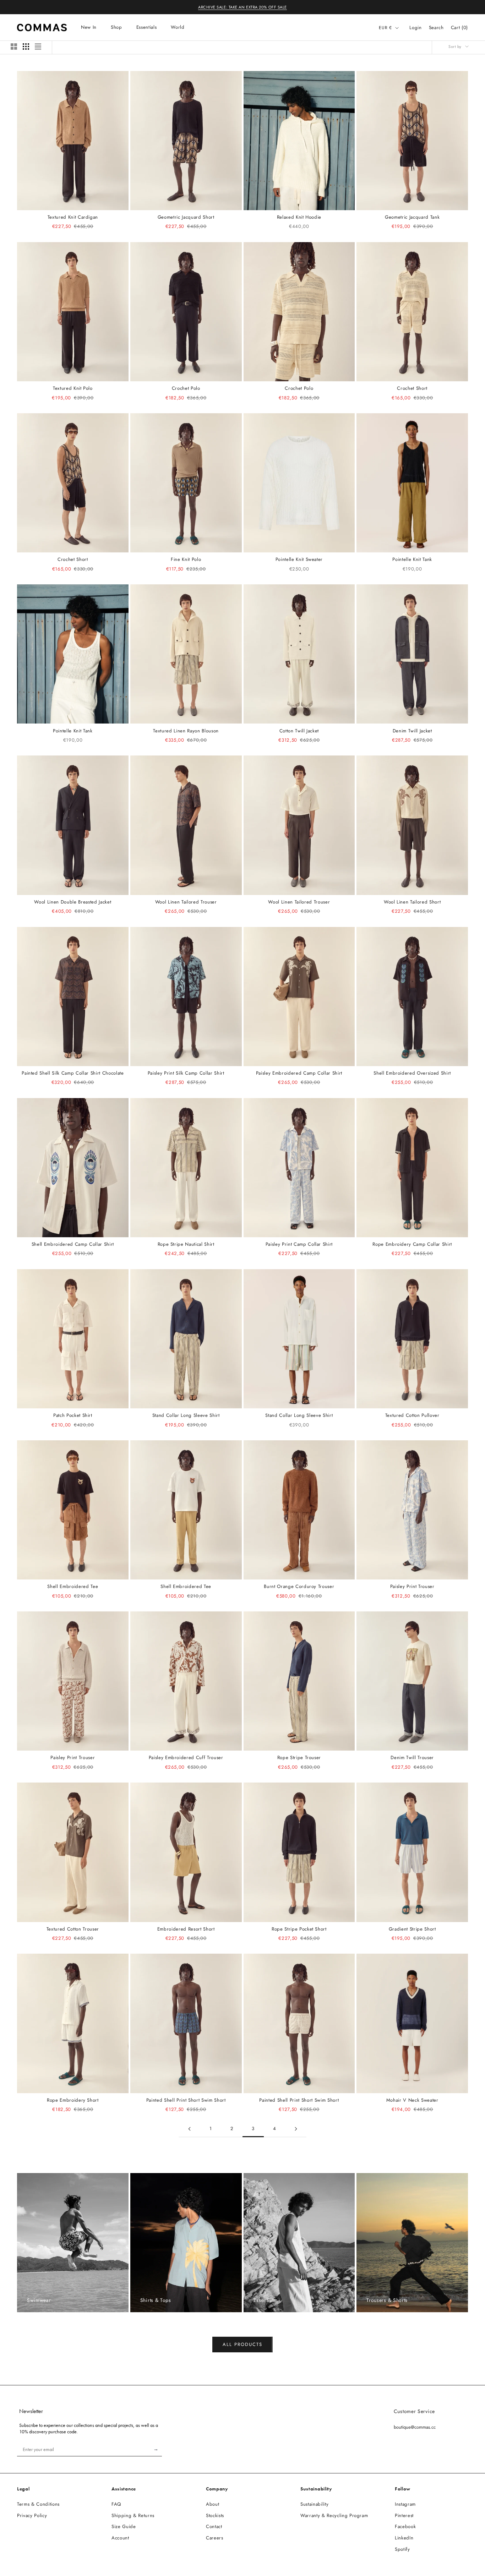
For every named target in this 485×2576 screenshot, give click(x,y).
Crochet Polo (186, 388)
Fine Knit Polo (186, 559)
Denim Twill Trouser (412, 1758)
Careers (215, 2538)
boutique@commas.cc (415, 2427)
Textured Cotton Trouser (73, 1929)
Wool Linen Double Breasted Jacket (73, 902)
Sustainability (314, 2504)
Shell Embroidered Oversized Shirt (412, 1073)
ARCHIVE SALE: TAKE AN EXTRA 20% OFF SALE (243, 7)
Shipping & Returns (133, 2515)
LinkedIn (404, 2538)
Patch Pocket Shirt (73, 1415)
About (212, 2504)
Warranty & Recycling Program (334, 2515)
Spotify (402, 2549)
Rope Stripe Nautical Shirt (186, 1244)
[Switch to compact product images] (38, 47)
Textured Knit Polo (73, 388)
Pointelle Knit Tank (412, 559)
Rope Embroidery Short (73, 2100)
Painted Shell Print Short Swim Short (186, 2100)
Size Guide (124, 2526)
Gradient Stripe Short (412, 1929)
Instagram (405, 2504)
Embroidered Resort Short (186, 1929)
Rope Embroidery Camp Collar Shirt (412, 1244)
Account (120, 2538)
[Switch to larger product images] (14, 47)
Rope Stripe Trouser (299, 1758)
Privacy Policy (32, 2515)
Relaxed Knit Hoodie (299, 217)
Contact (214, 2526)
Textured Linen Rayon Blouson (186, 731)
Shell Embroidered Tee (73, 1586)
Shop (116, 27)
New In (89, 27)
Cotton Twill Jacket (299, 731)
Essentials (147, 27)
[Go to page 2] (189, 2129)
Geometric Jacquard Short (186, 217)
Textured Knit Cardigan (73, 217)
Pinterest (404, 2515)
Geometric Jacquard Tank (412, 217)
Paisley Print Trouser (412, 1586)
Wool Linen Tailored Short (412, 902)
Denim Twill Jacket (412, 731)
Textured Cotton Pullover (412, 1415)
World (178, 27)
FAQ (116, 2504)
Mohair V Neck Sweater (412, 2100)
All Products (242, 2344)
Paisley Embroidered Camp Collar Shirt (299, 1073)
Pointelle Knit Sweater (299, 559)
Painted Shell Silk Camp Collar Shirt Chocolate (73, 1073)
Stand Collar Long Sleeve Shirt (186, 1415)
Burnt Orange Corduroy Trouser (299, 1586)
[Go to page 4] (296, 2129)
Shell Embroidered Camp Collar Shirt (73, 1244)
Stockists (215, 2515)
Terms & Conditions (38, 2504)
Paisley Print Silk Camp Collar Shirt (186, 1073)
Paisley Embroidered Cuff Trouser (186, 1758)
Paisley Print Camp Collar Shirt (299, 1244)
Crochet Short (412, 388)
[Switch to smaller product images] (26, 47)
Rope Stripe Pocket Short (299, 1929)
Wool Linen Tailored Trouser (186, 902)
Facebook (405, 2526)
